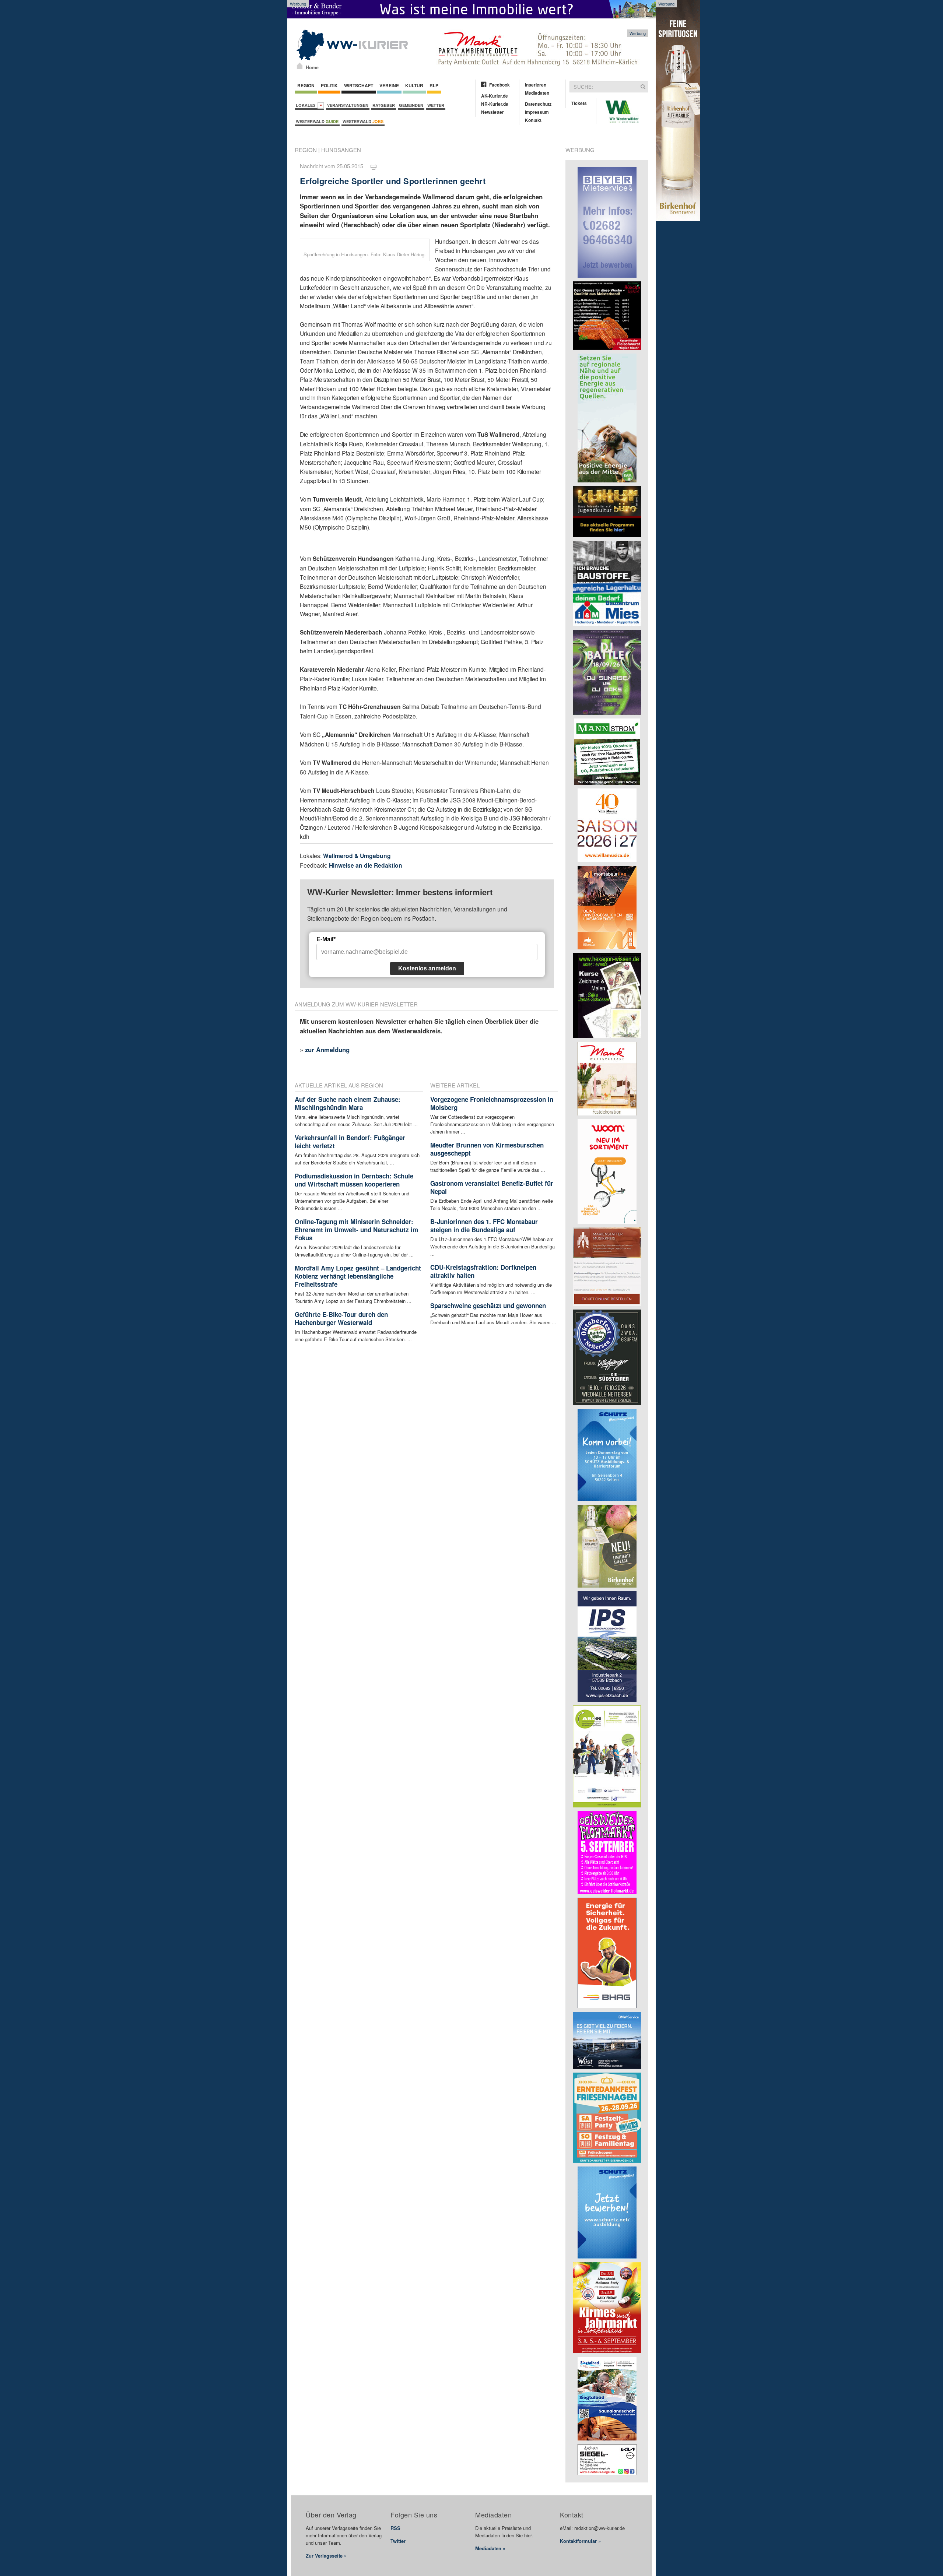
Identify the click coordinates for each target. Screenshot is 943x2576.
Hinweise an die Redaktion (366, 865)
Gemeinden (411, 105)
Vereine (389, 85)
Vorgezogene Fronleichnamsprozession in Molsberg (492, 1103)
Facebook (499, 85)
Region (306, 85)
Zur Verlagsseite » (326, 2556)
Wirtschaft (359, 85)
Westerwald (317, 121)
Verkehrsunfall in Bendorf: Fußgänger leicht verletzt (350, 1142)
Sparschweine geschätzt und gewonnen (488, 1305)
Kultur (414, 85)
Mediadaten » (490, 2548)
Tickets (579, 103)
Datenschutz (538, 104)
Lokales (307, 105)
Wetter (436, 105)
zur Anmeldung (327, 1050)
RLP (434, 85)
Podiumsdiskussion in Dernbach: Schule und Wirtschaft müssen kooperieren (354, 1180)
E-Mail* (326, 939)
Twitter (398, 2541)
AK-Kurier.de (495, 96)
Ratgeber (384, 105)
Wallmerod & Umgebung (357, 856)
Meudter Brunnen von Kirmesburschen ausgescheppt (487, 1149)
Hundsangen (341, 150)
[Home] (300, 66)
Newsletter (492, 112)
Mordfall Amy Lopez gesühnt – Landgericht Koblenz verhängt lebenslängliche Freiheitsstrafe (358, 1276)
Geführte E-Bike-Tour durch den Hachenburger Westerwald (341, 1318)
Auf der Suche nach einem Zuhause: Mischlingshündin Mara (348, 1103)
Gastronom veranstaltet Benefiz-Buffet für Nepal (492, 1187)
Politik (329, 85)
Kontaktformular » (580, 2541)
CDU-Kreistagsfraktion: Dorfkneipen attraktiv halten (483, 1271)
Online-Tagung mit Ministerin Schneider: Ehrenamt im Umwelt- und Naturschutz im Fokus (356, 1230)
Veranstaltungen (348, 105)
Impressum (537, 112)
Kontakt (533, 120)
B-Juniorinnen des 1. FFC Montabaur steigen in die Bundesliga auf (484, 1226)
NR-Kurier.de (495, 104)
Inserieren (536, 85)
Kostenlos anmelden (427, 968)
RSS (395, 2528)
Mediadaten (537, 93)
